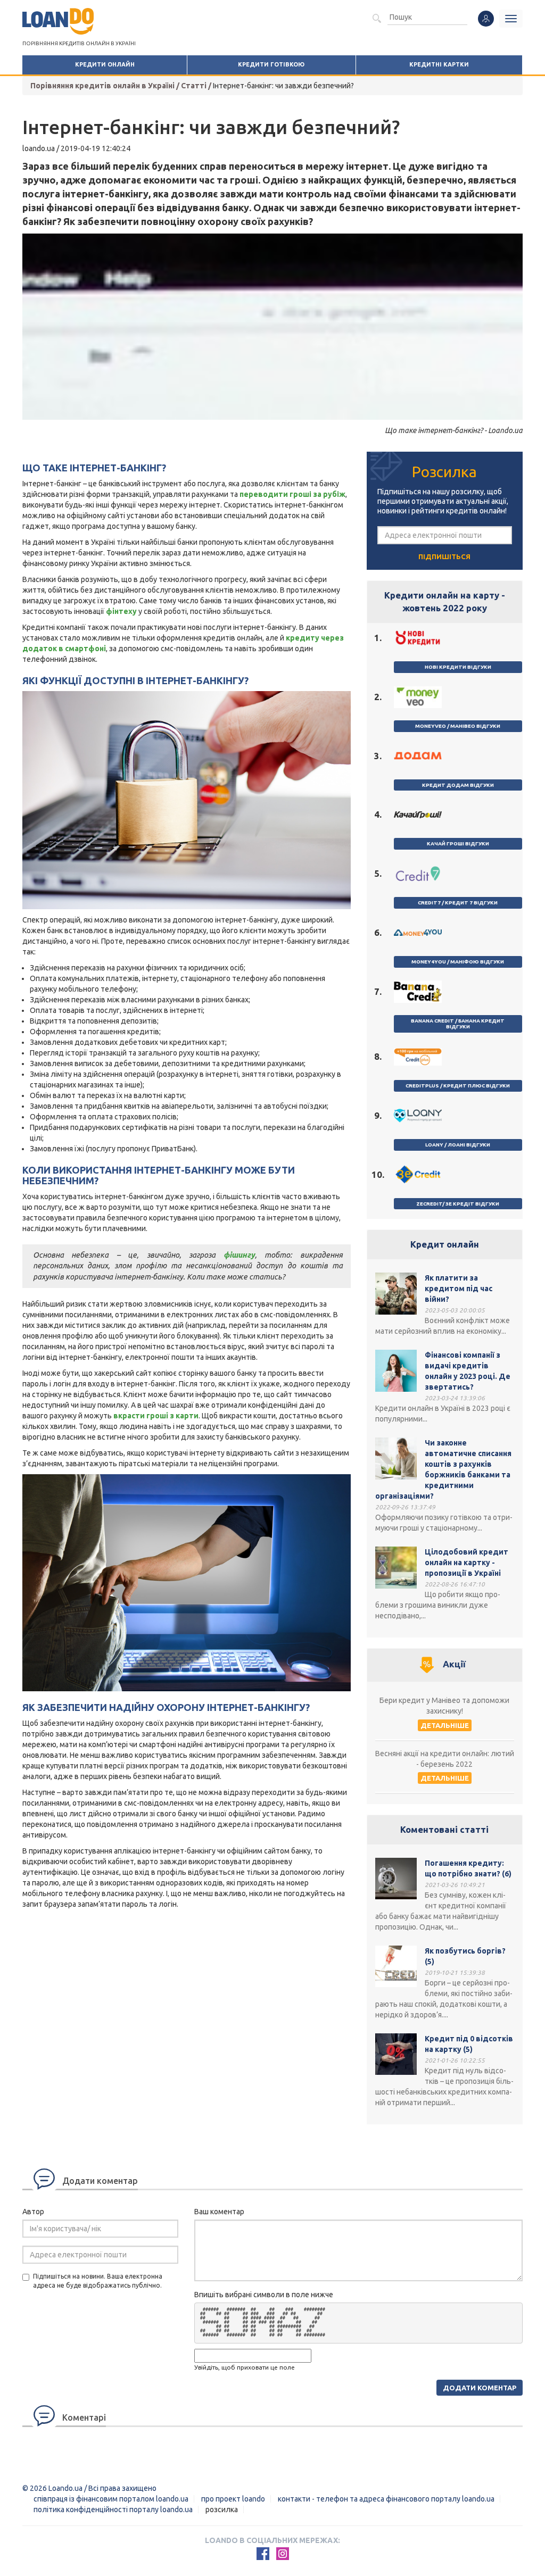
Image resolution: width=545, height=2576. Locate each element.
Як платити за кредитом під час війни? (459, 1289)
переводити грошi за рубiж (292, 494)
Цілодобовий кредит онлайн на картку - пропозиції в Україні (466, 1563)
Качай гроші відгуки (458, 844)
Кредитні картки (439, 64)
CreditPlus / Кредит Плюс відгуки (458, 1086)
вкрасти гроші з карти (156, 1416)
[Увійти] (486, 19)
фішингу (239, 1255)
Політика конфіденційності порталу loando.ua (113, 2509)
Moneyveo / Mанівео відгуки (458, 726)
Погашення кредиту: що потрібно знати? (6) (468, 1868)
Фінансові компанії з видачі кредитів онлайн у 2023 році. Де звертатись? (468, 1371)
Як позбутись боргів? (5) (465, 1956)
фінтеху (121, 611)
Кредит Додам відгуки (458, 785)
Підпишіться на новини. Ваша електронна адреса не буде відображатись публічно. (98, 2281)
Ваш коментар (219, 2212)
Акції (454, 1664)
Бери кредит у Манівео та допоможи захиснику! (444, 1706)
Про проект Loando (233, 2499)
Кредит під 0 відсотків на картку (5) (469, 2044)
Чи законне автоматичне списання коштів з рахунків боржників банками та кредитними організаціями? (443, 1469)
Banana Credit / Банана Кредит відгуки (458, 1024)
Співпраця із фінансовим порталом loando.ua (111, 2499)
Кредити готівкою (271, 64)
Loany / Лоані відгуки (458, 1145)
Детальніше (445, 1725)
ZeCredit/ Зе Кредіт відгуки (458, 1204)
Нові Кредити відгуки (458, 667)
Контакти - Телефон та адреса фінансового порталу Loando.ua (386, 2499)
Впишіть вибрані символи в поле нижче (264, 2295)
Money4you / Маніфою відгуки (458, 962)
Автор (33, 2212)
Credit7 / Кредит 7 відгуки (458, 903)
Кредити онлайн (105, 64)
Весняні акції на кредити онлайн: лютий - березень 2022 (445, 1759)
